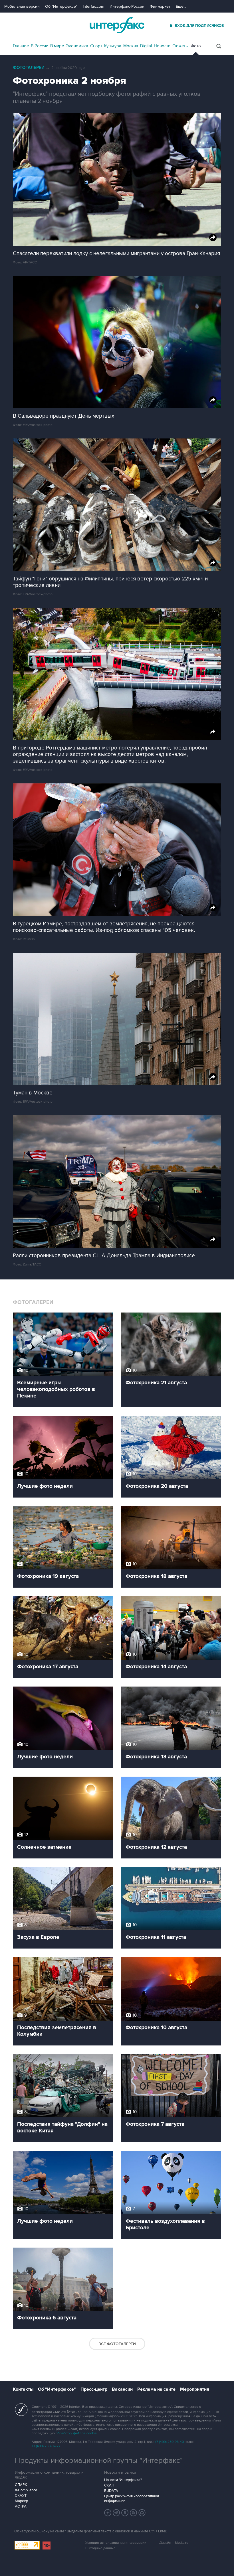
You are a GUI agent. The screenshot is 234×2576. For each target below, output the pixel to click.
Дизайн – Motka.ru (174, 2543)
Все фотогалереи (117, 2344)
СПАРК (21, 2485)
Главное (21, 46)
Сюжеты (180, 46)
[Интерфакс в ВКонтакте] (125, 2513)
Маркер (21, 2501)
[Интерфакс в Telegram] (116, 2513)
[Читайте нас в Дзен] (108, 2513)
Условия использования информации (116, 2543)
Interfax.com (93, 6)
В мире (57, 46)
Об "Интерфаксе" (61, 6)
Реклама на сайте (156, 2389)
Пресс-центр (94, 2389)
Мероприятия (195, 2389)
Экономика (77, 46)
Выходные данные (100, 2548)
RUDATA (111, 2491)
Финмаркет (160, 6)
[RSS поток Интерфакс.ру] (134, 2513)
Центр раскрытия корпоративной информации (132, 2498)
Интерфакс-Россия (127, 6)
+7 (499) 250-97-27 (46, 2446)
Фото (196, 46)
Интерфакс (117, 25)
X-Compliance (26, 2490)
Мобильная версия (22, 6)
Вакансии (122, 2389)
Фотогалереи (29, 68)
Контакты (23, 2389)
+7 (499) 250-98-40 (169, 2442)
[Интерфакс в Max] (142, 2513)
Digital (146, 46)
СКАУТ (21, 2496)
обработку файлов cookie (76, 2433)
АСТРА (21, 2506)
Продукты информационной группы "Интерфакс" (99, 2461)
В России (40, 46)
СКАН (109, 2485)
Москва (131, 46)
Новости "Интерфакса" (123, 2480)
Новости (162, 46)
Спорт (96, 46)
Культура (113, 46)
